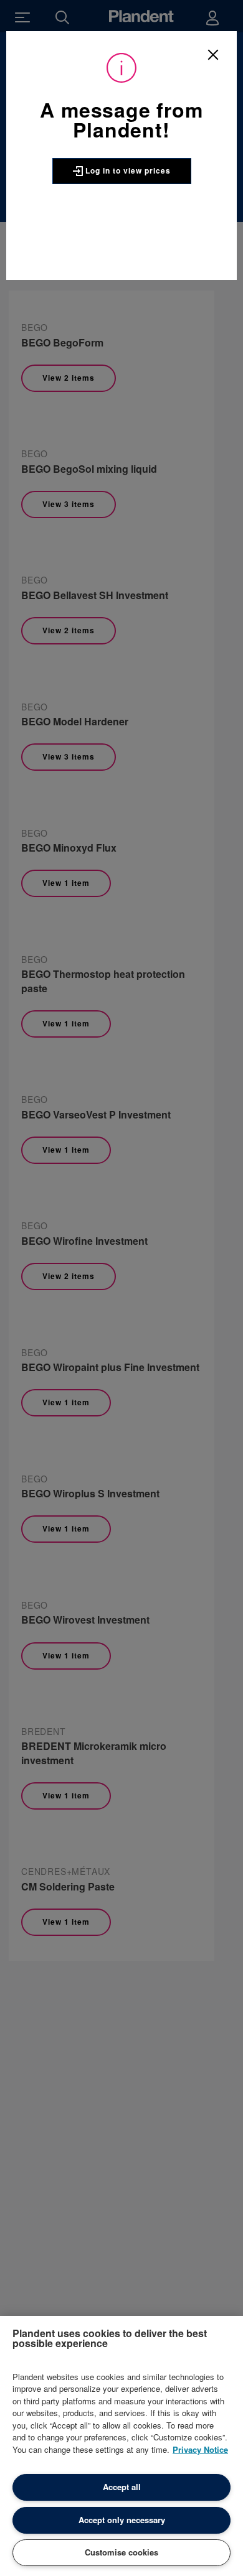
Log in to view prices (127, 170)
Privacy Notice (200, 2449)
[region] (121, 2446)
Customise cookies (121, 2552)
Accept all (122, 2487)
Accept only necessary (122, 2520)
